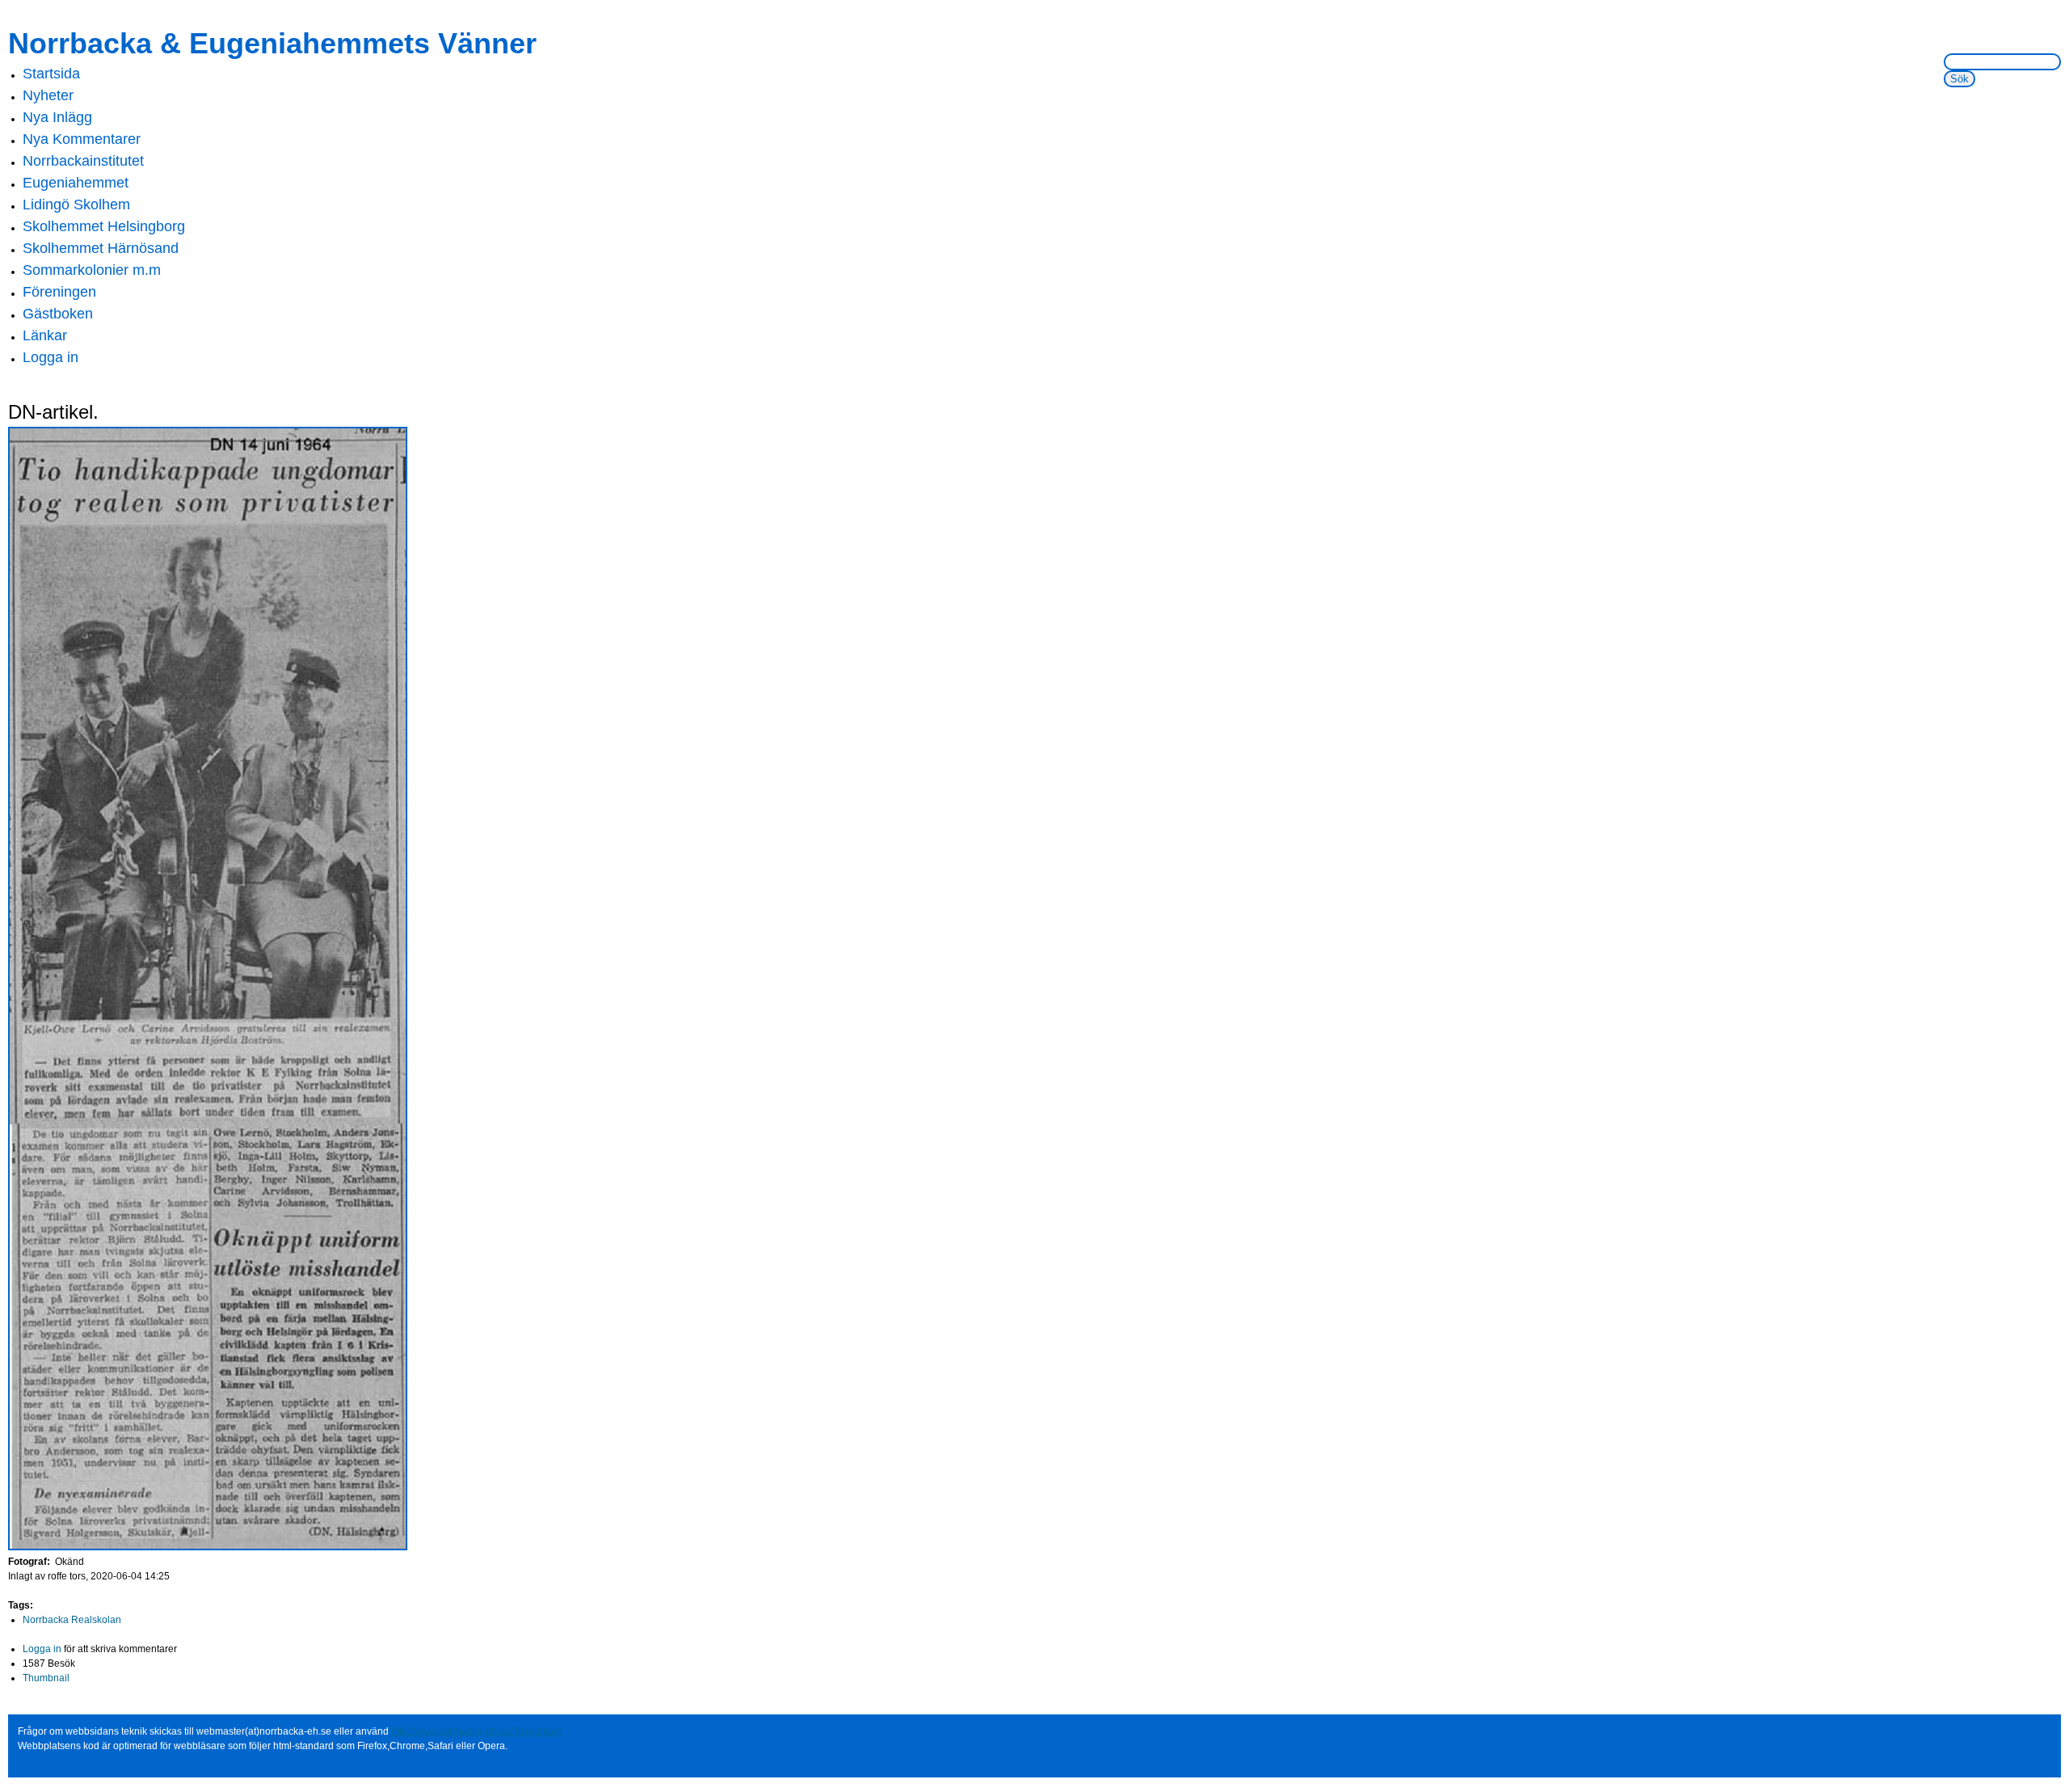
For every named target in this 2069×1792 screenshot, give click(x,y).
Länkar (45, 335)
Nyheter (48, 95)
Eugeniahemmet (76, 183)
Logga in (51, 357)
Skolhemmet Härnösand (101, 248)
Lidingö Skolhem (76, 204)
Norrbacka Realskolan (72, 1620)
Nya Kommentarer (82, 139)
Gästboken (58, 314)
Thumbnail (46, 1678)
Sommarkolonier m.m (92, 270)
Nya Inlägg (57, 117)
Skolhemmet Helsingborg (104, 226)
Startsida (51, 74)
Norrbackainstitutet (83, 161)
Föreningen (59, 292)
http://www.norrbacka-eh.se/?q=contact (476, 1731)
